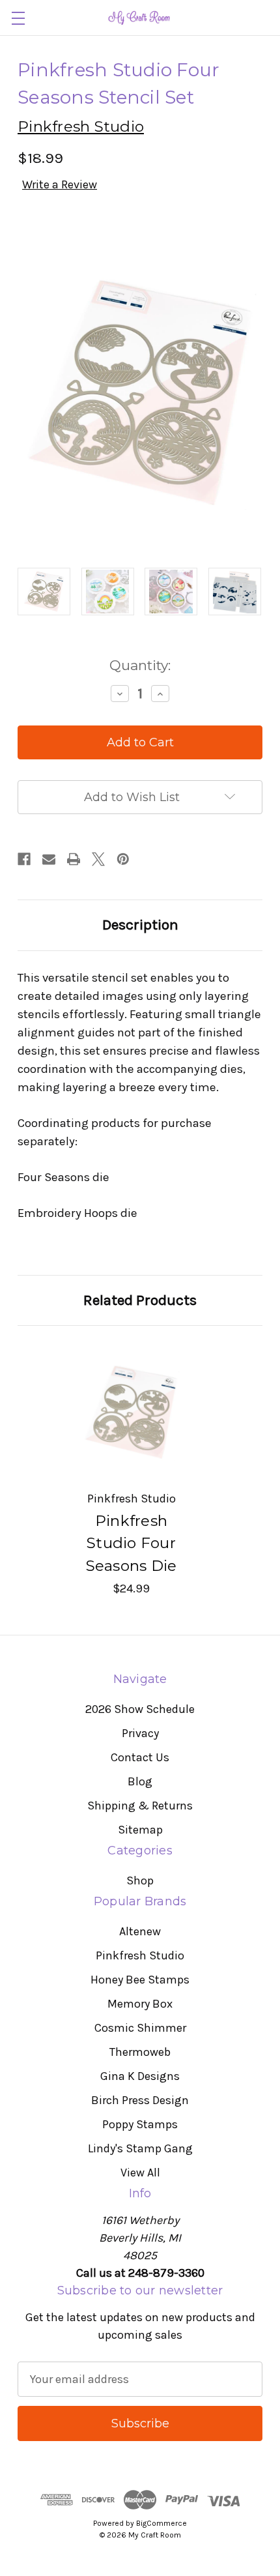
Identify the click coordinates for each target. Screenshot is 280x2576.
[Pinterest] (123, 859)
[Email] (49, 859)
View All (140, 2173)
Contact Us (140, 1757)
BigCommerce (161, 2523)
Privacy (140, 1733)
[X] (98, 859)
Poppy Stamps (140, 2124)
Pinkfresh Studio (140, 1955)
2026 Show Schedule (140, 1709)
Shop (140, 1881)
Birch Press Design (140, 2100)
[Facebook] (24, 859)
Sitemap (140, 1830)
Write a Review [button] (60, 184)
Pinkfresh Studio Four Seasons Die (132, 1543)
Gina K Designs (140, 2076)
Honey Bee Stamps (140, 1980)
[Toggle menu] (18, 18)
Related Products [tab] (140, 1300)
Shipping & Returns (140, 1806)
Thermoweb (140, 2052)
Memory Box (140, 2004)
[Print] (74, 859)
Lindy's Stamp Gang (140, 2148)
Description (140, 925)
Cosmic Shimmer (140, 2028)
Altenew (140, 1931)
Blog (140, 1781)
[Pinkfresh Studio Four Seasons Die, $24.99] (131, 1412)
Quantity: (140, 665)
